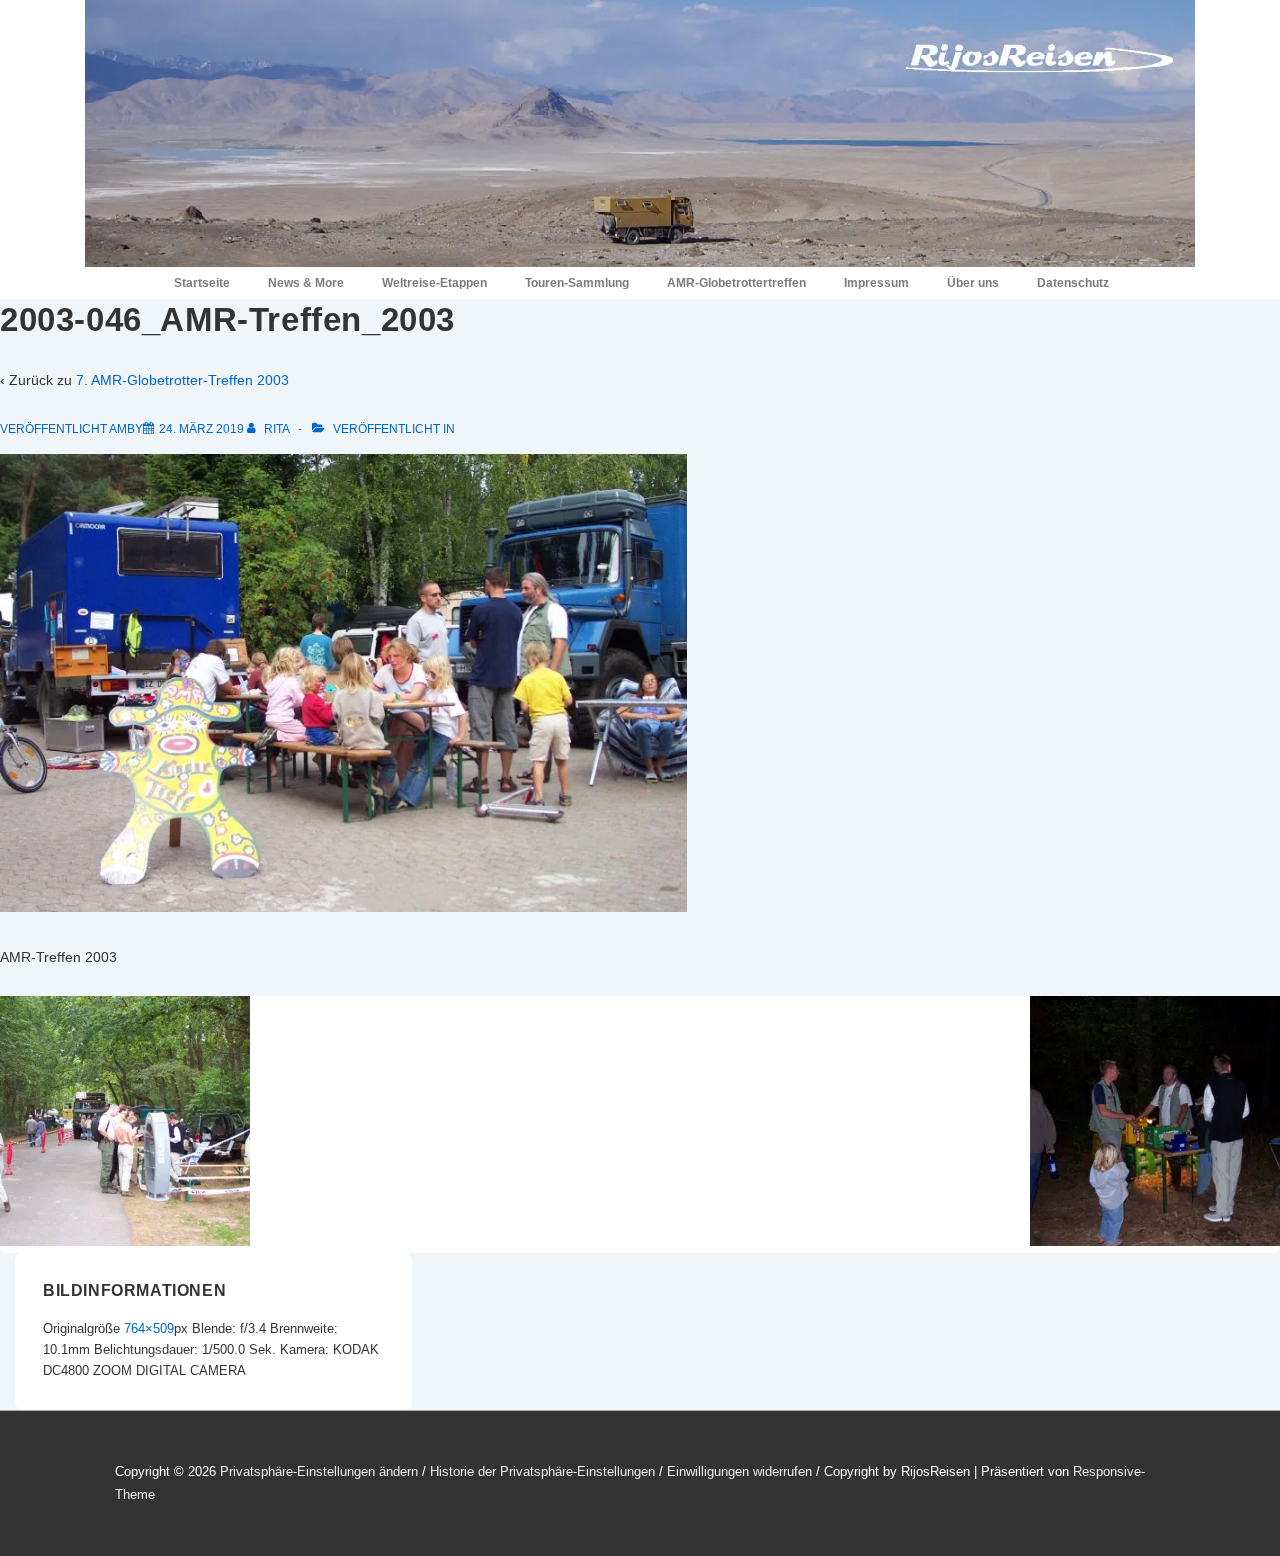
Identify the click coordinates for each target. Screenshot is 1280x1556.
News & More (306, 283)
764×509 (149, 1328)
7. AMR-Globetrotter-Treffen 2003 (182, 380)
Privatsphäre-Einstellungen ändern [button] (319, 1471)
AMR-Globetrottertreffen (736, 283)
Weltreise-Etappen (434, 283)
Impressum (876, 283)
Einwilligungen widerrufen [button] (739, 1471)
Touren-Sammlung (577, 283)
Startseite (202, 283)
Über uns (973, 283)
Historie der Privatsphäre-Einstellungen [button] (542, 1471)
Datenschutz (1073, 283)
